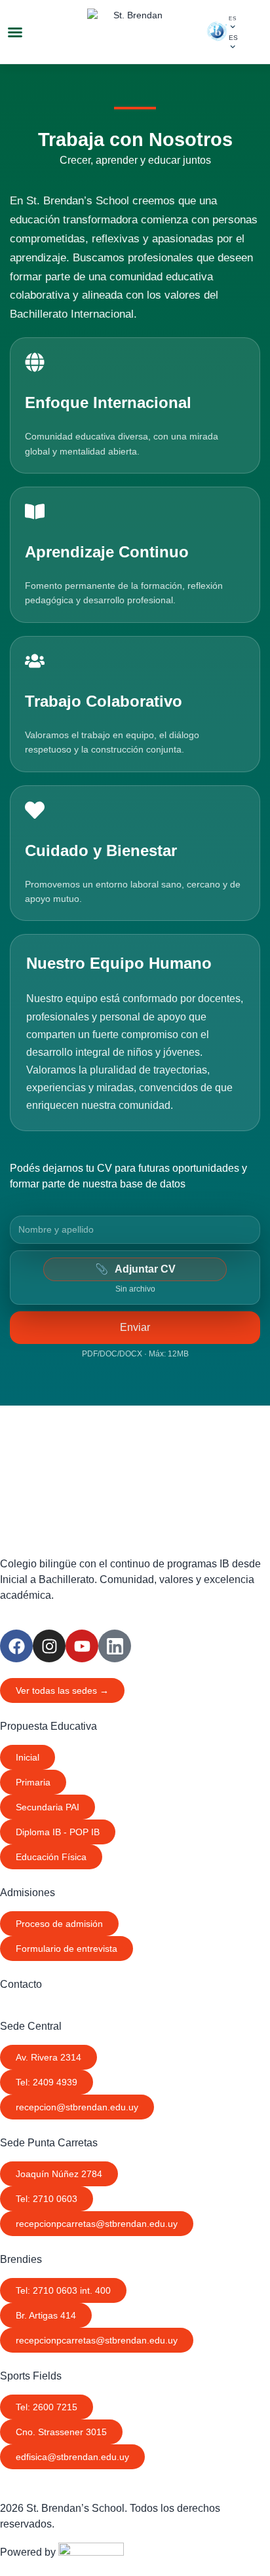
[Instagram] (49, 1646)
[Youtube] (82, 1646)
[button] (15, 32)
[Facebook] (16, 1646)
